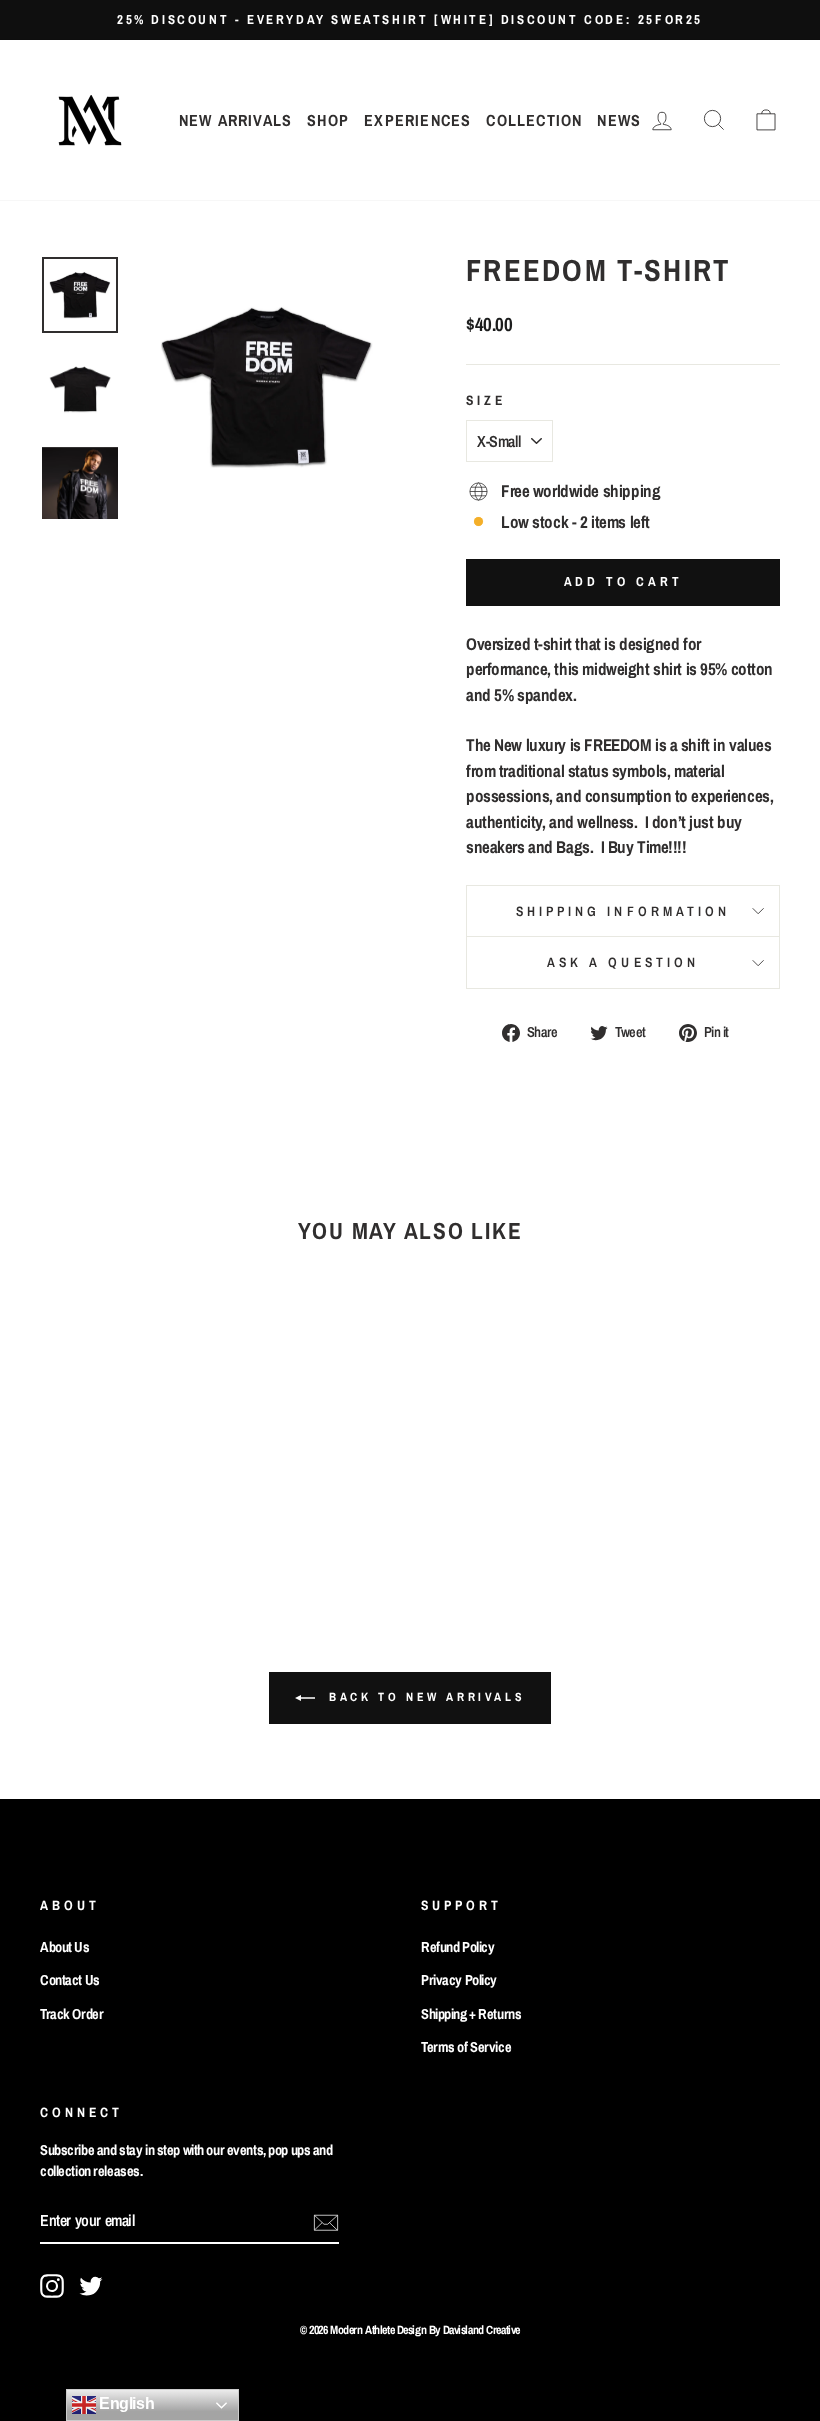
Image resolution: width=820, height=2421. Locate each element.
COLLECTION (534, 120)
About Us (65, 1947)
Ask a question (623, 962)
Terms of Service (466, 2047)
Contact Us (70, 1980)
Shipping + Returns (471, 2014)
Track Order (71, 2014)
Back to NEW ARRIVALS (424, 1698)
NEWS (619, 120)
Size (486, 400)
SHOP (328, 120)
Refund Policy (457, 1947)
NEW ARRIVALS (235, 120)
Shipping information (623, 911)
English (125, 2403)
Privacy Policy (459, 1980)
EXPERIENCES (417, 120)
